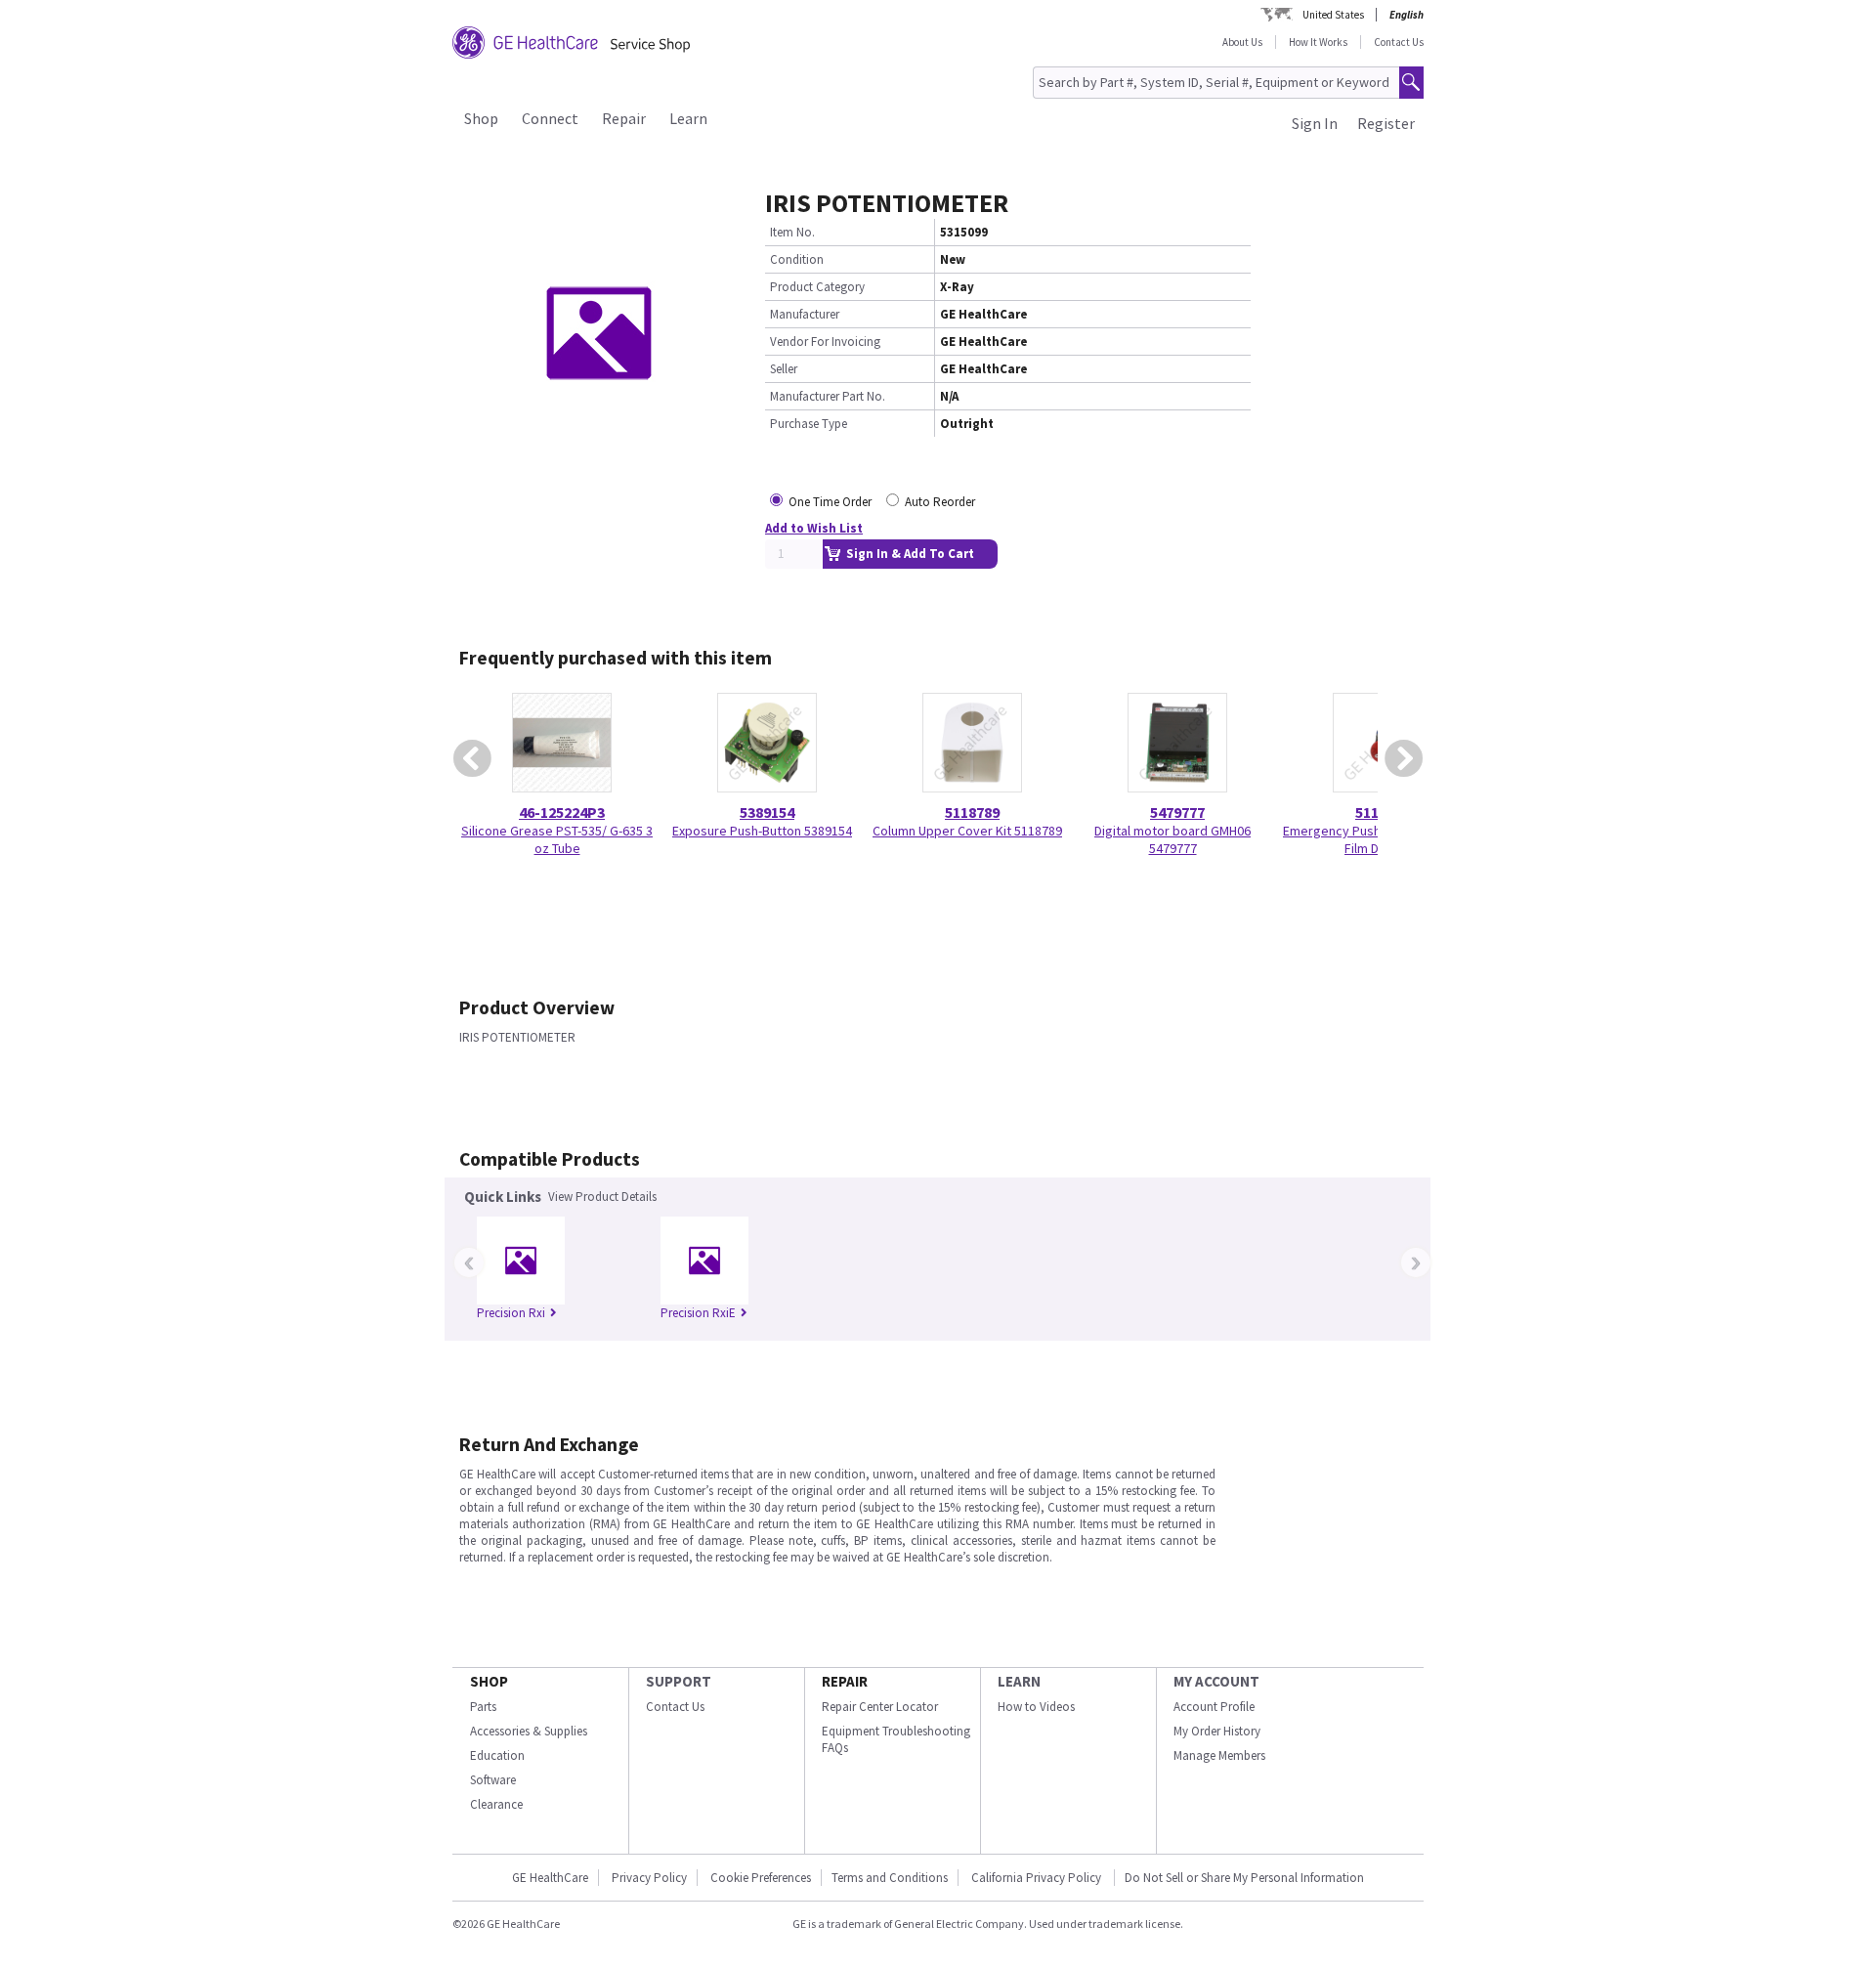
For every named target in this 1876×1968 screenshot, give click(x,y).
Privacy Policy (649, 1878)
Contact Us (1399, 42)
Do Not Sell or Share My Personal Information (1244, 1878)
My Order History (1217, 1731)
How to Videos (1036, 1707)
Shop (481, 118)
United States (1333, 15)
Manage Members (1219, 1755)
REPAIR (845, 1681)
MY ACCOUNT (1216, 1681)
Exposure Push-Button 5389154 (762, 831)
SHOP (489, 1681)
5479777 (1177, 812)
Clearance (496, 1804)
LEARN (1019, 1681)
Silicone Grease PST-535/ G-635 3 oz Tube (557, 839)
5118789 (972, 812)
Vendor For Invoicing (825, 342)
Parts (483, 1707)
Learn (688, 118)
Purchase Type (809, 424)
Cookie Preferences (761, 1878)
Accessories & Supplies (529, 1731)
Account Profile (1214, 1707)
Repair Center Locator (880, 1707)
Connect (550, 118)
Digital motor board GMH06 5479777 (1172, 839)
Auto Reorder (940, 502)
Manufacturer (805, 314)
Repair (624, 118)
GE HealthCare (550, 1878)
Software (493, 1780)
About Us (1242, 42)
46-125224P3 (562, 812)
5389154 (767, 812)
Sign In (1315, 123)
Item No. (792, 232)
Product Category (817, 287)
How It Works (1318, 42)
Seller (784, 369)
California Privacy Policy (1038, 1878)
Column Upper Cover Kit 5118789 (967, 831)
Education (497, 1755)
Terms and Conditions (890, 1878)
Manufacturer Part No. (828, 396)
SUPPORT (679, 1681)
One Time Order (830, 502)
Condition (797, 259)
